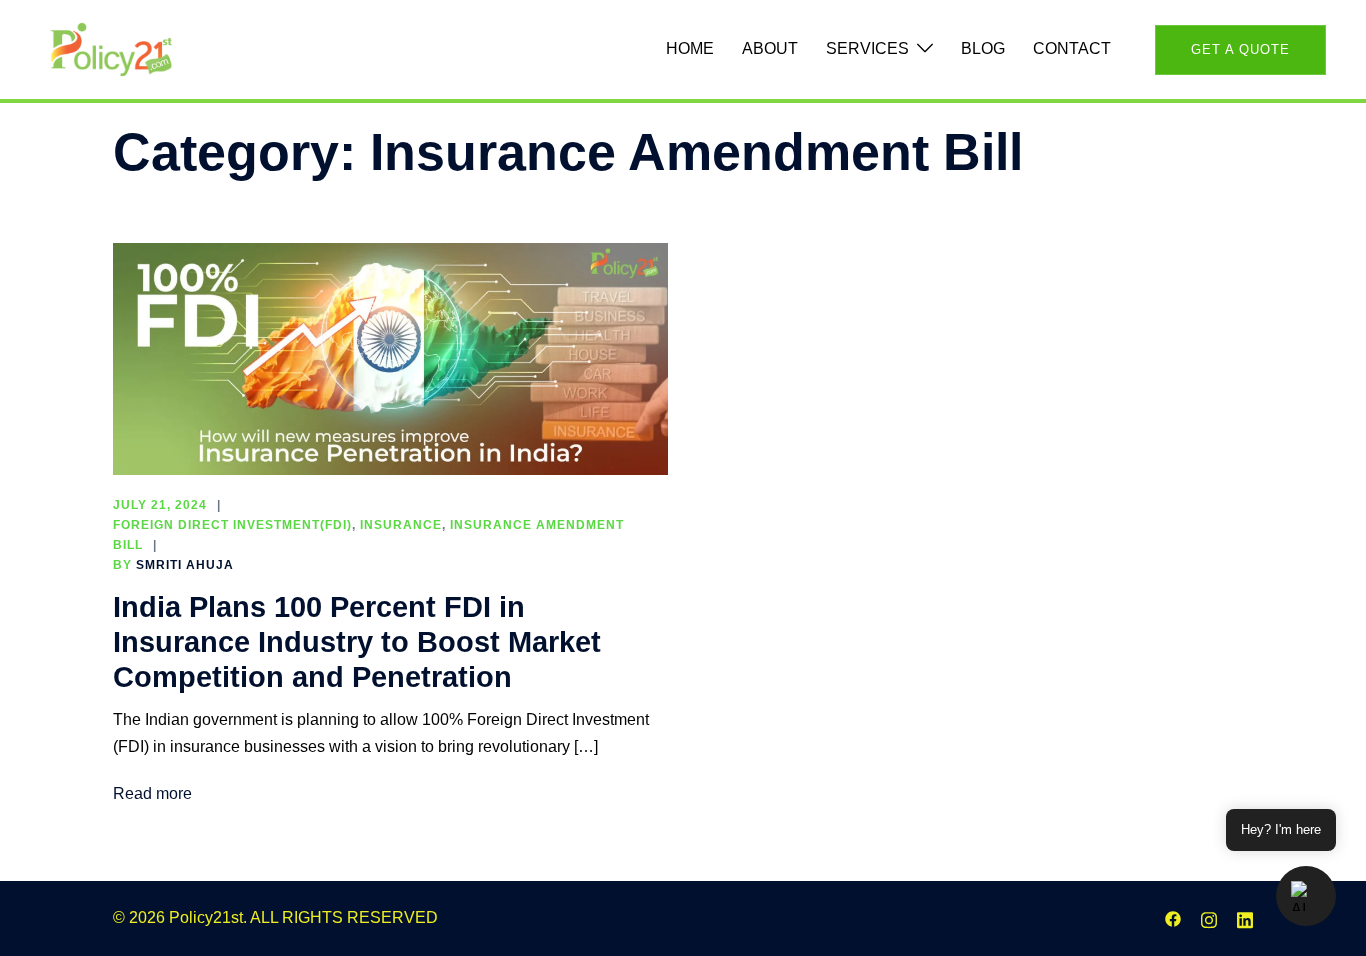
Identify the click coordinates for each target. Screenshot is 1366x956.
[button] (1306, 896)
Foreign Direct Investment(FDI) (232, 525)
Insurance (401, 525)
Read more (152, 793)
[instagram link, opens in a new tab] (1209, 917)
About (770, 48)
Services (867, 48)
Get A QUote (1240, 49)
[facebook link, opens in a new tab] (1173, 917)
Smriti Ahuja (185, 565)
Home (690, 48)
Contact (1072, 48)
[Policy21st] (111, 48)
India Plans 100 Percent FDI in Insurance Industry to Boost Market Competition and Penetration (357, 642)
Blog (983, 48)
